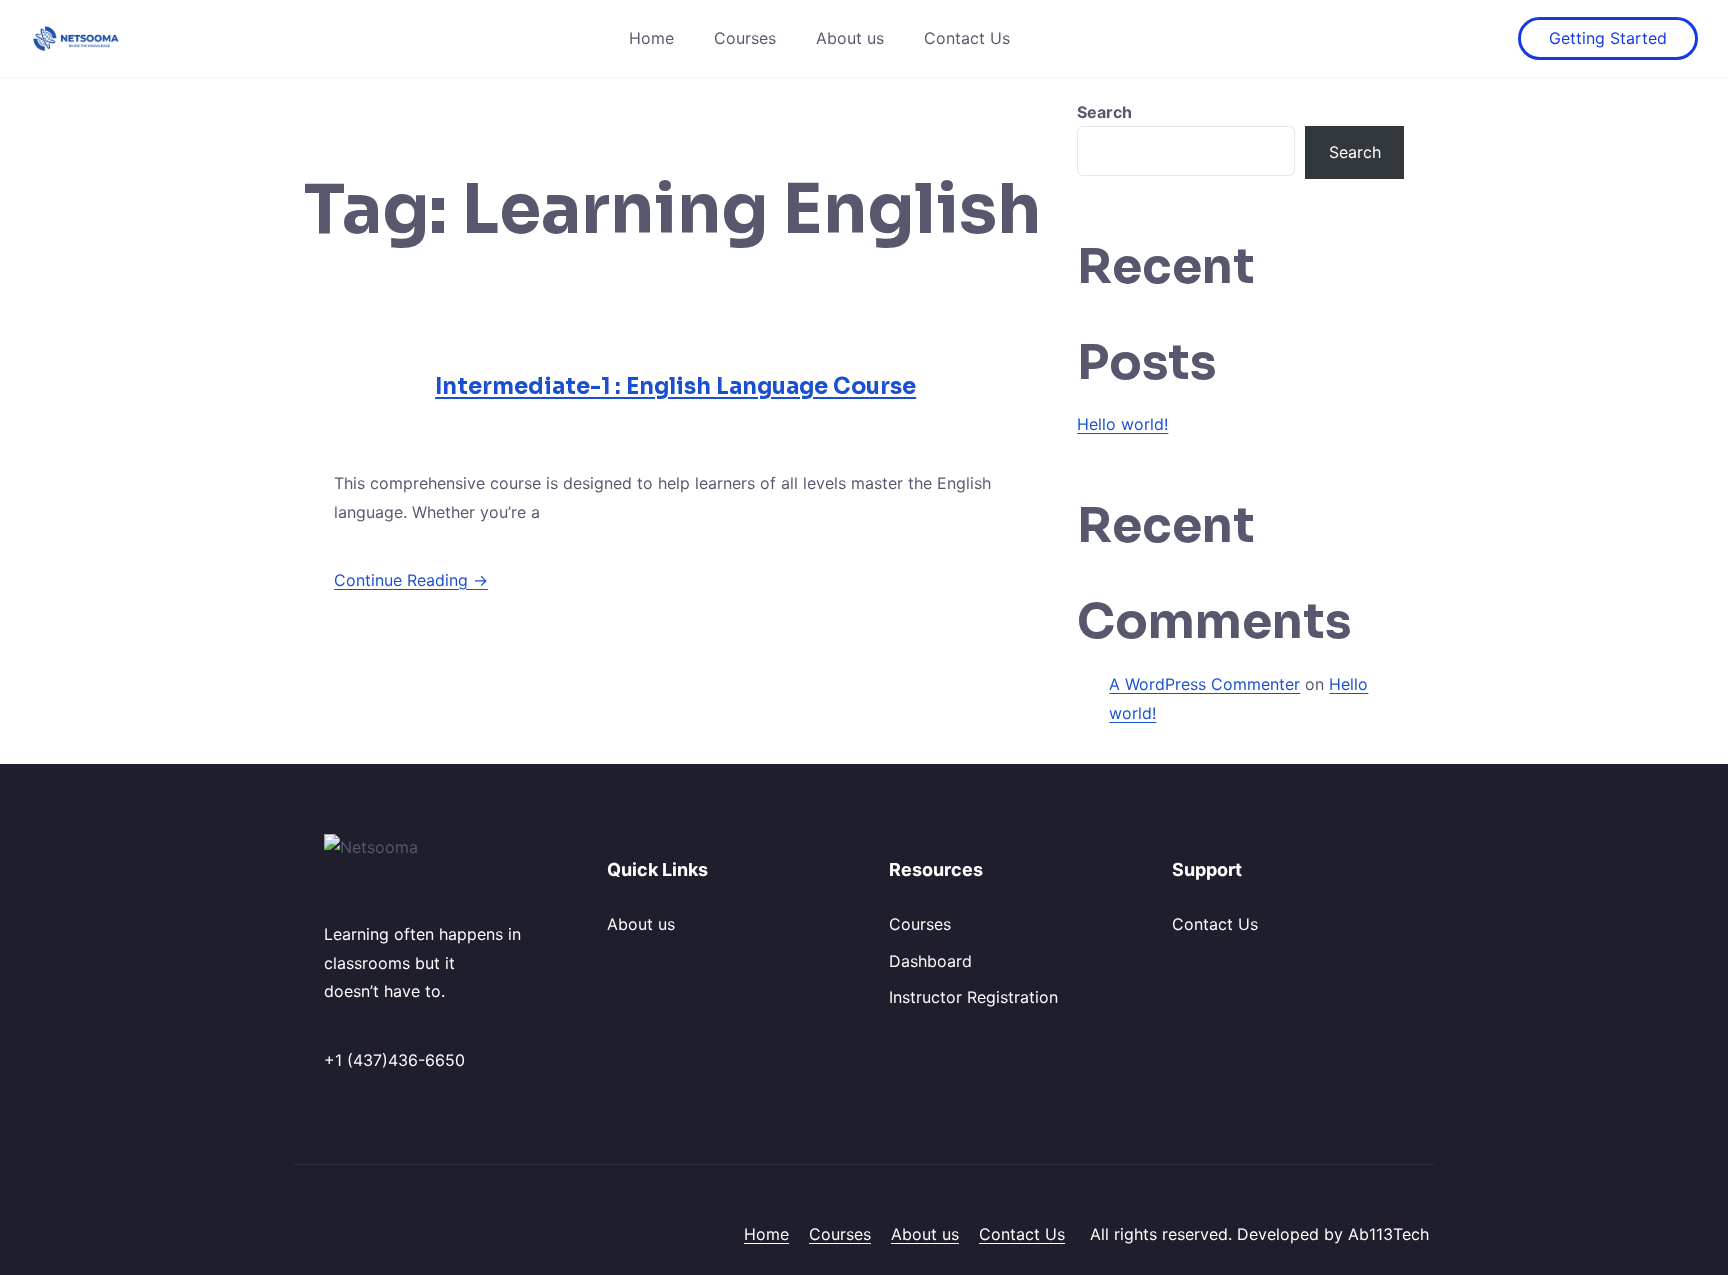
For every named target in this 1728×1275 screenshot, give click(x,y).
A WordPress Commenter (1204, 684)
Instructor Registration (973, 997)
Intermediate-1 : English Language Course (675, 386)
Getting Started (1608, 38)
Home (651, 38)
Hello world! (1122, 424)
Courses (745, 38)
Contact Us (967, 38)
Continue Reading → (411, 580)
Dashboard (930, 961)
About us (850, 38)
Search (1104, 112)
